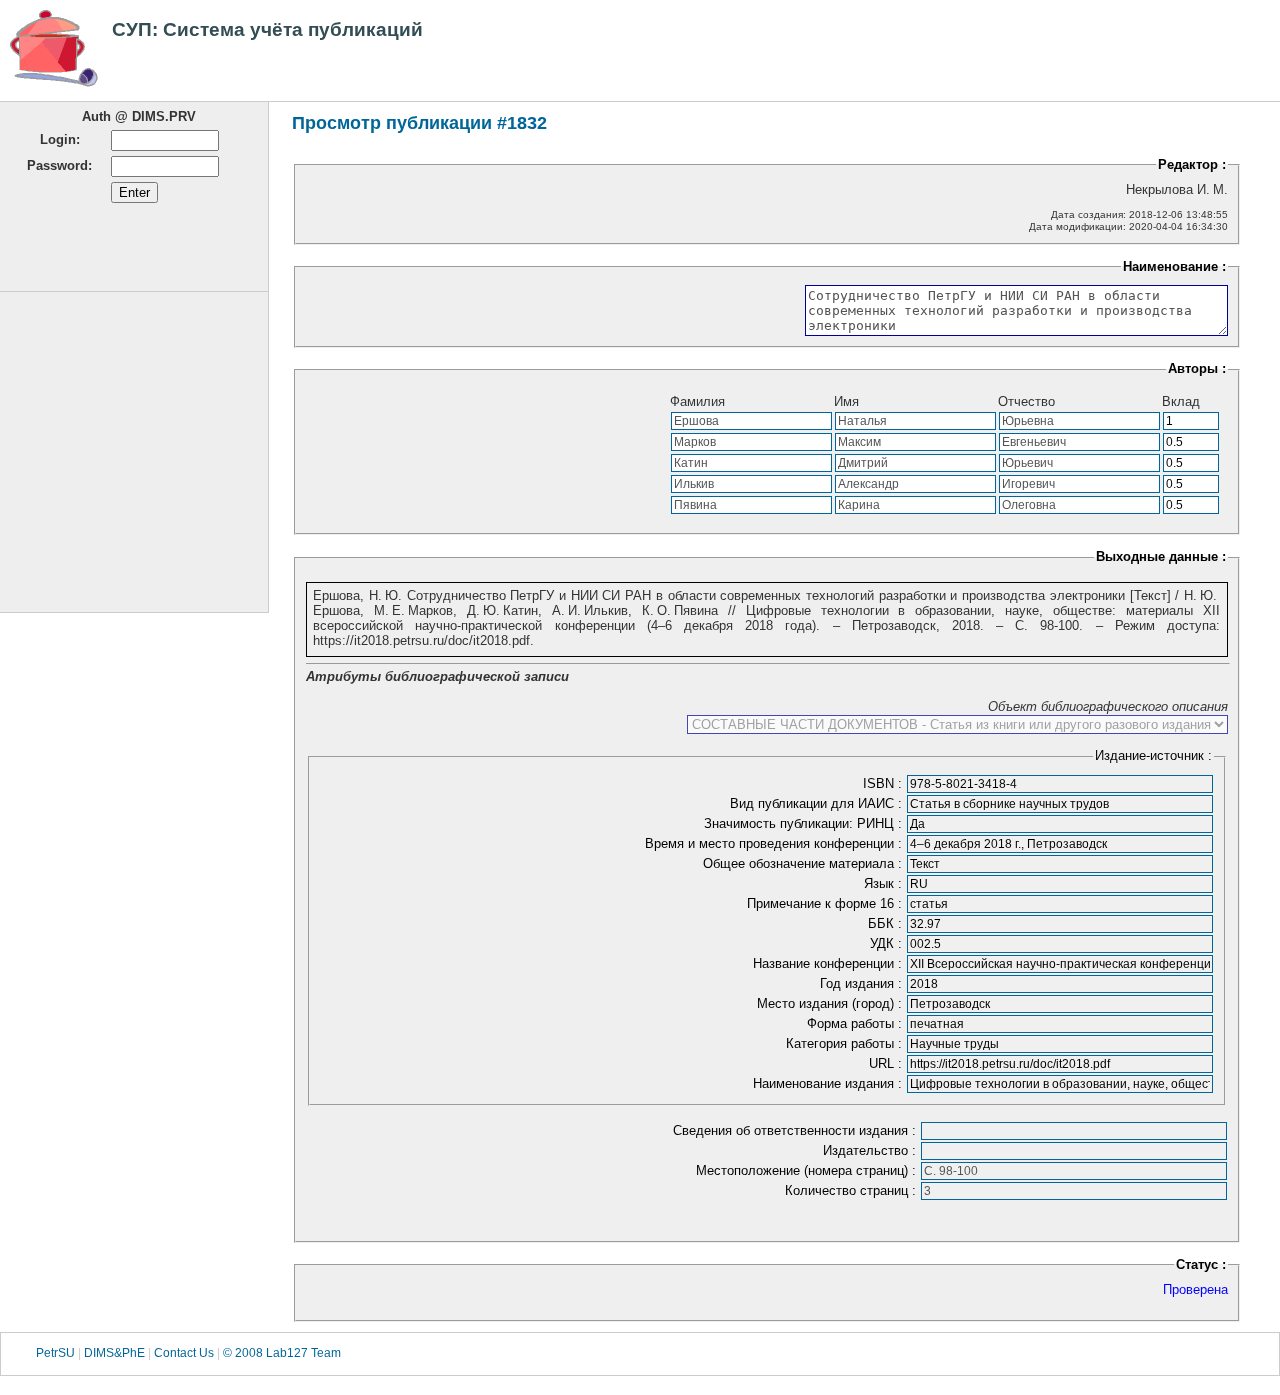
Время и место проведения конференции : (775, 843)
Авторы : (1197, 368)
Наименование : (1174, 266)
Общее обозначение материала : (804, 863)
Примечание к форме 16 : (826, 903)
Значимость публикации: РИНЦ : (805, 823)
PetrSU (55, 1353)
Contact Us (184, 1353)
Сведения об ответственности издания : (796, 1130)
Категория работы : (846, 1043)
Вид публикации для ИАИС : (818, 803)
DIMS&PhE (114, 1353)
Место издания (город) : (831, 1003)
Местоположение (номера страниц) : (808, 1170)
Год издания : (863, 983)
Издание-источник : (1153, 755)
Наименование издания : (829, 1083)
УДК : (888, 943)
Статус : (1201, 1264)
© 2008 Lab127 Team (282, 1353)
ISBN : (884, 783)
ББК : (887, 923)
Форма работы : (856, 1023)
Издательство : (871, 1150)
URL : (887, 1063)
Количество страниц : (852, 1190)
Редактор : (1192, 164)
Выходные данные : (1161, 556)
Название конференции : (829, 963)
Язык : (885, 883)
